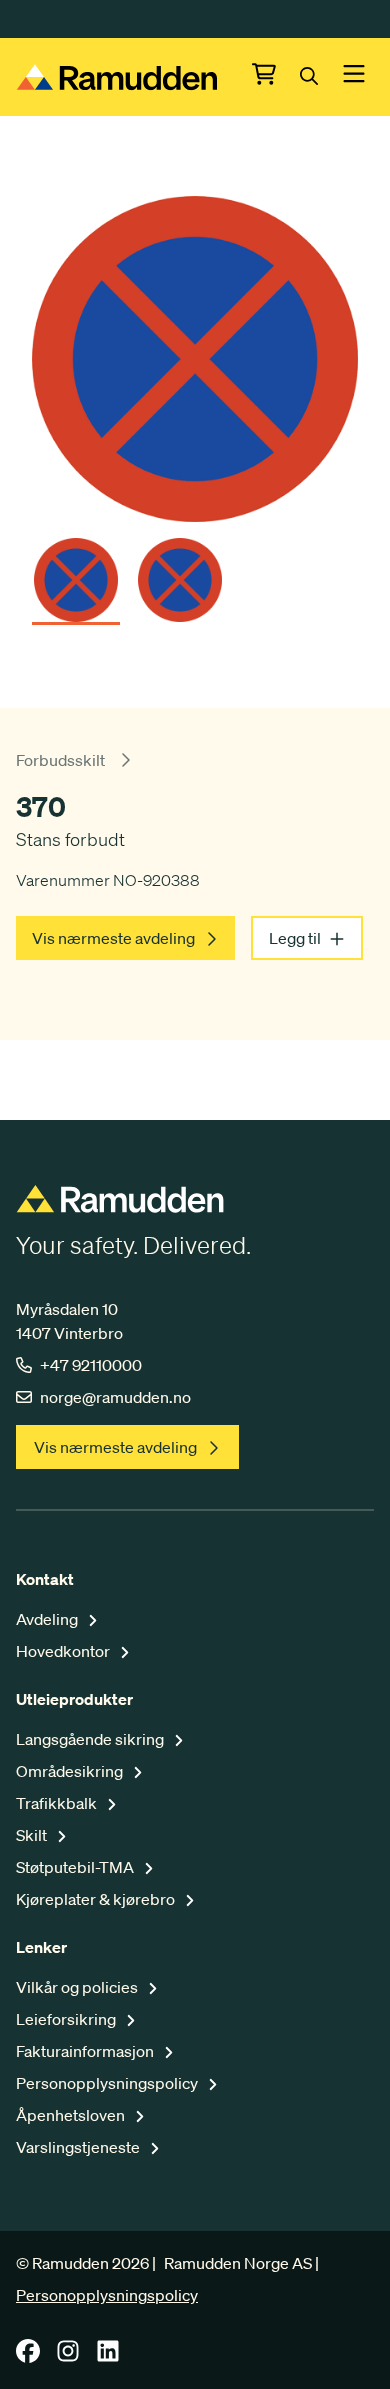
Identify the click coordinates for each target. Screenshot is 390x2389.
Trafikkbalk (58, 1803)
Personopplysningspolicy (108, 2083)
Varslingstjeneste (79, 2147)
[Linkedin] (108, 2357)
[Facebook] (28, 2357)
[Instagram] (68, 2357)
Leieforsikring (67, 2019)
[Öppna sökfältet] (321, 77)
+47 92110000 (91, 1365)
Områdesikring (71, 1771)
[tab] (76, 573)
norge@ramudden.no (115, 1397)
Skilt (33, 1835)
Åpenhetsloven (72, 2115)
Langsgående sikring (91, 1739)
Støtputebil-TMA (76, 1867)
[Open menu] (354, 77)
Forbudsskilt (60, 760)
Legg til (295, 938)
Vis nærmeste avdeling (113, 938)
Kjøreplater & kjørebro (97, 1899)
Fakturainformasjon (86, 2051)
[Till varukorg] (276, 77)
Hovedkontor (64, 1651)
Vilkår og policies (78, 1987)
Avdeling (48, 1619)
